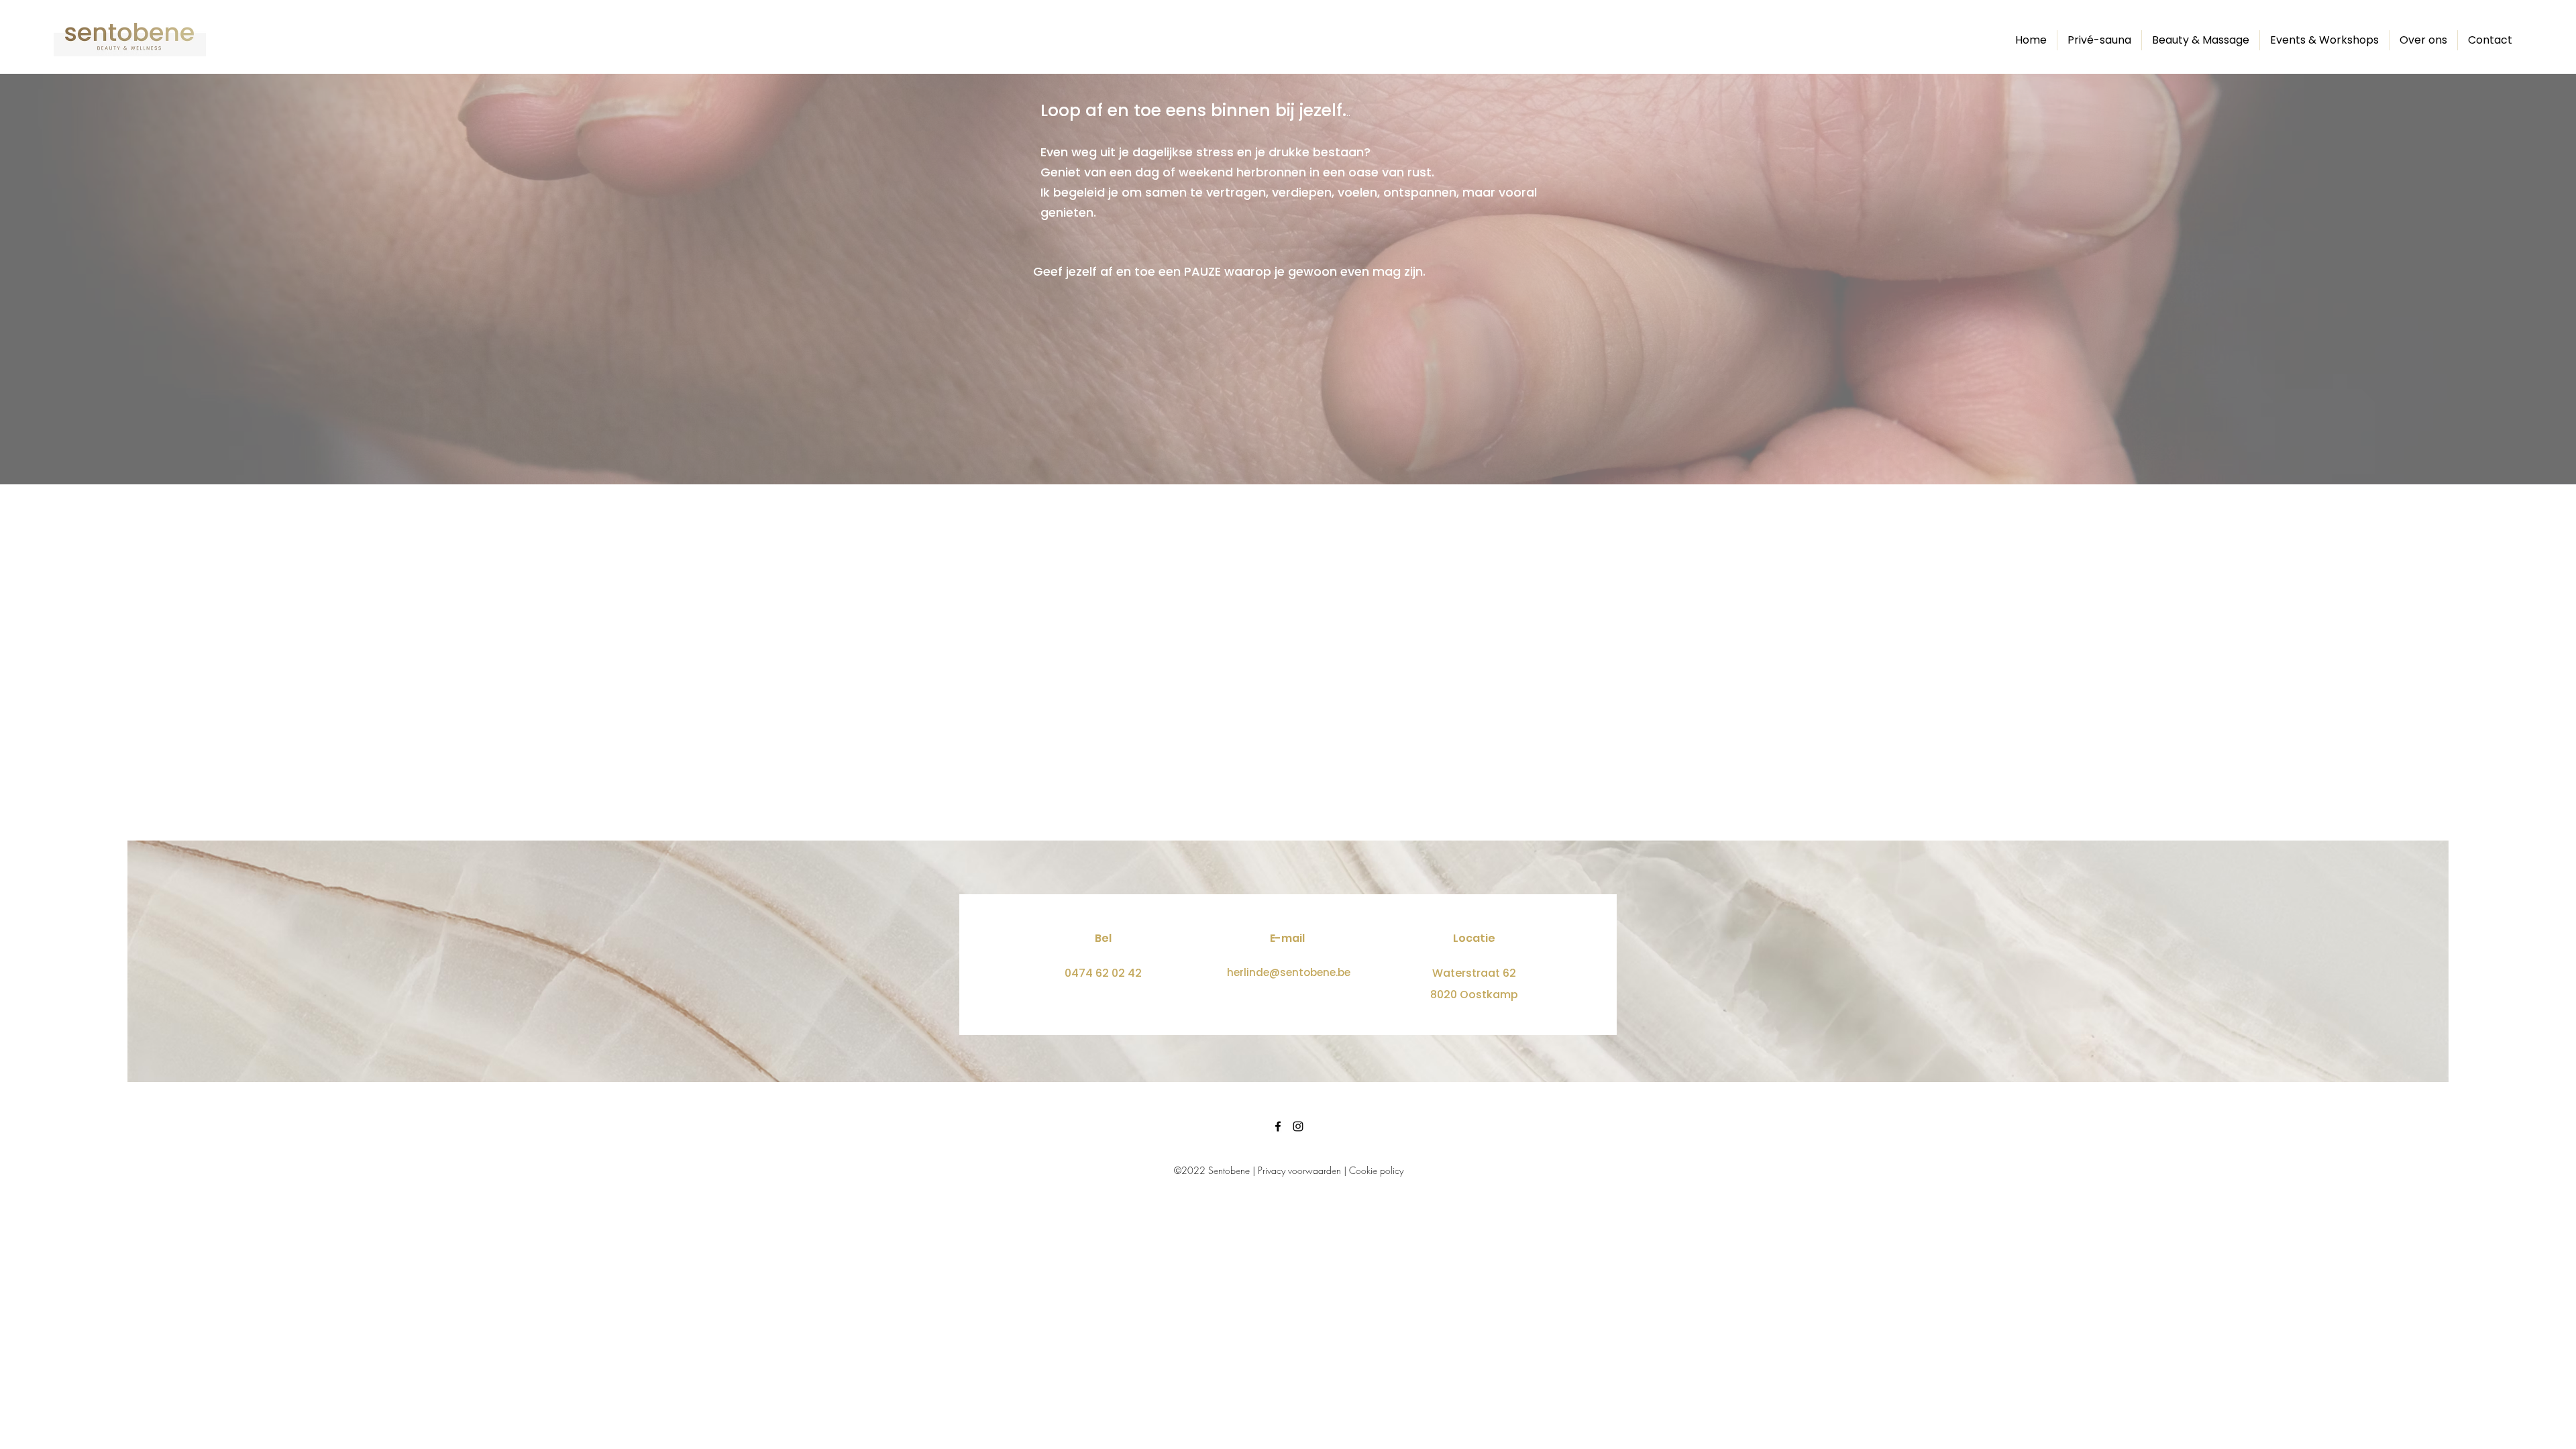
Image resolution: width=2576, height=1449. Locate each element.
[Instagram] (1298, 1126)
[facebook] (1278, 1126)
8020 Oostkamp (1474, 995)
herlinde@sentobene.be (1289, 972)
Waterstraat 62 (1474, 973)
